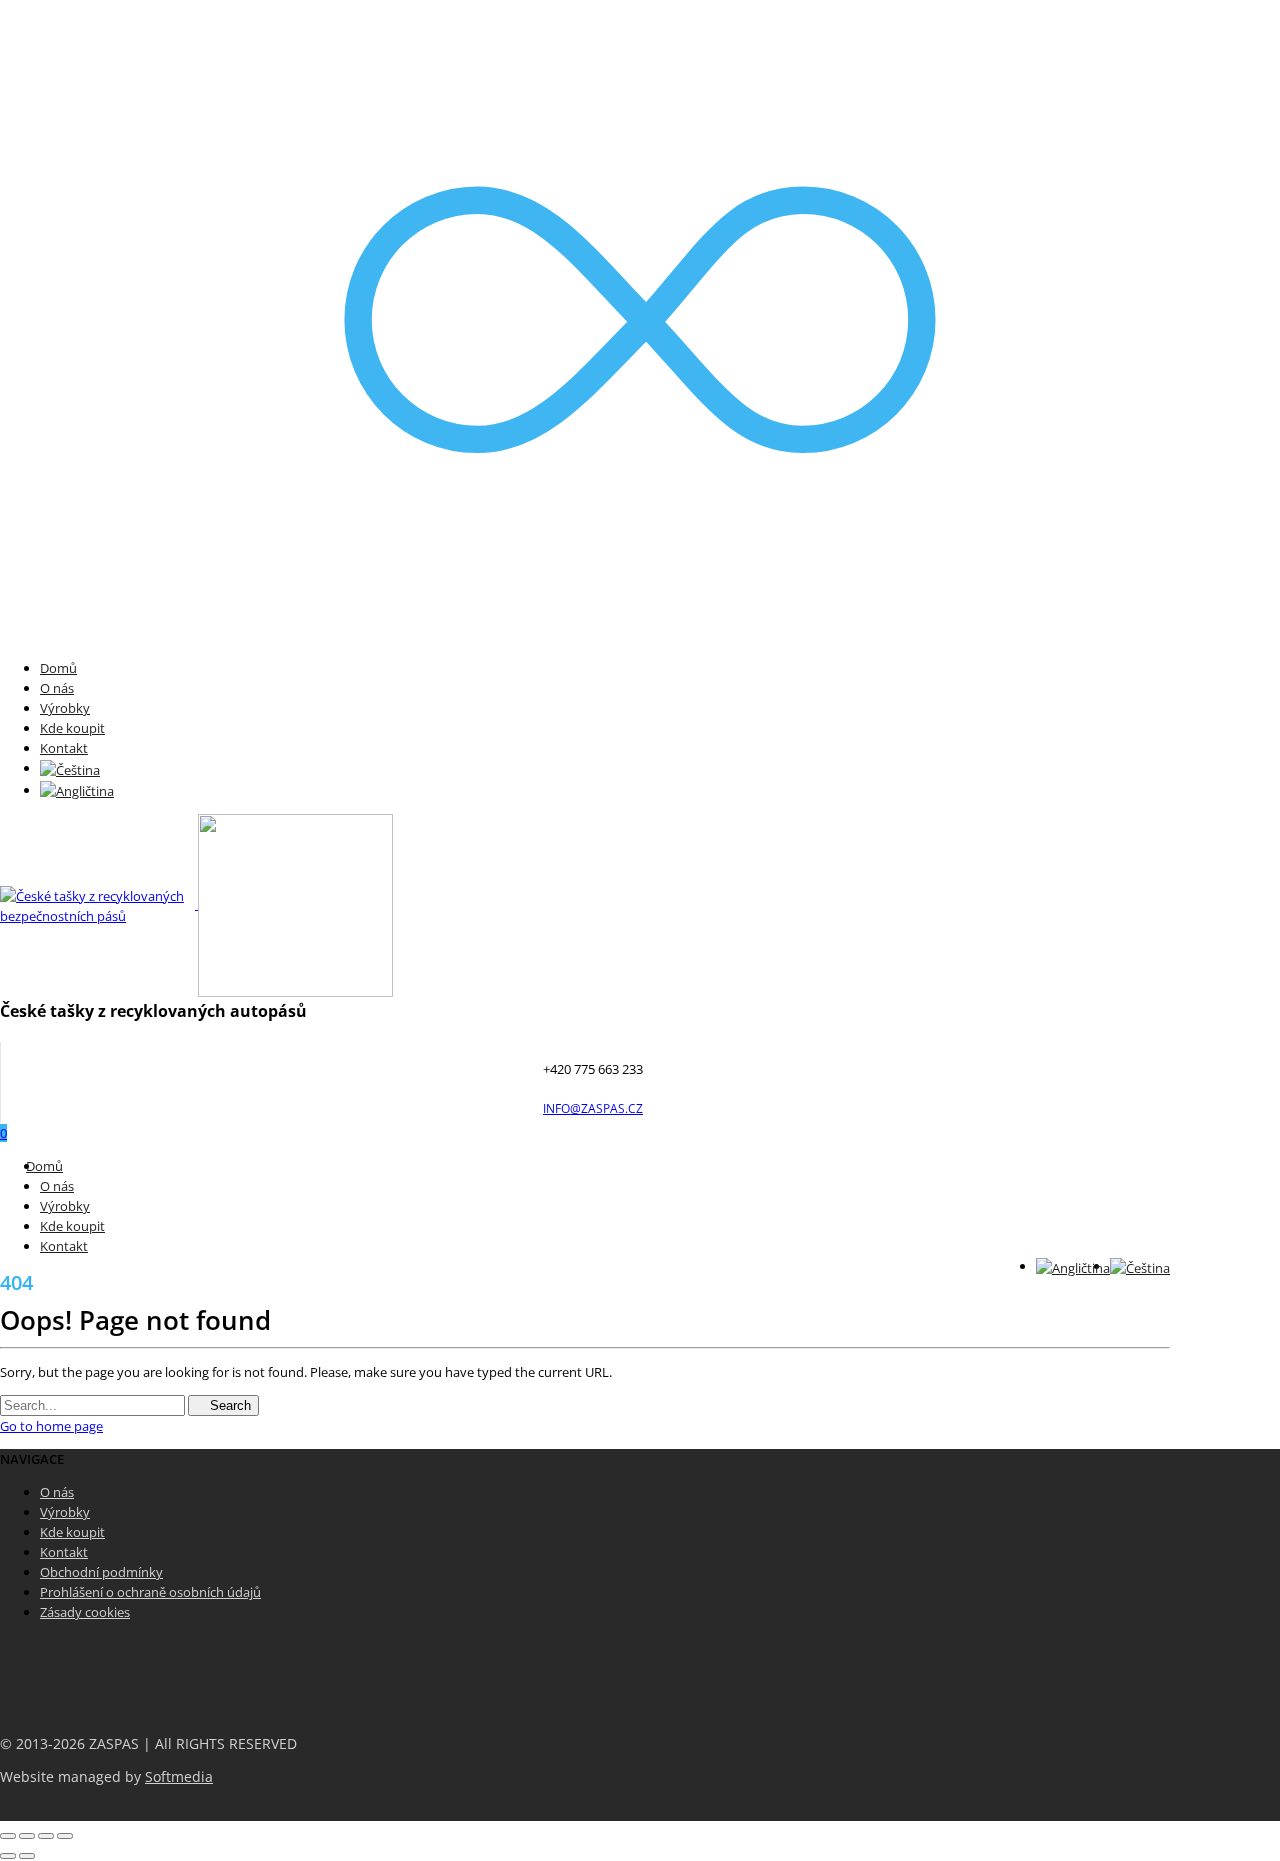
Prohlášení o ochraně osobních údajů (150, 1592)
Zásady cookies (85, 1612)
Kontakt (64, 748)
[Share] (27, 1836)
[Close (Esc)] (8, 1836)
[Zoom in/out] (65, 1836)
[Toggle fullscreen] (46, 1836)
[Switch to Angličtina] (77, 790)
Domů (58, 668)
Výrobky (65, 708)
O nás (57, 688)
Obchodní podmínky (101, 1572)
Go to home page (51, 1426)
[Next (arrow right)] (27, 1856)
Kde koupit (72, 728)
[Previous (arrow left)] (8, 1856)
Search (228, 1405)
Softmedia (179, 1777)
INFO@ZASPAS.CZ (593, 1108)
